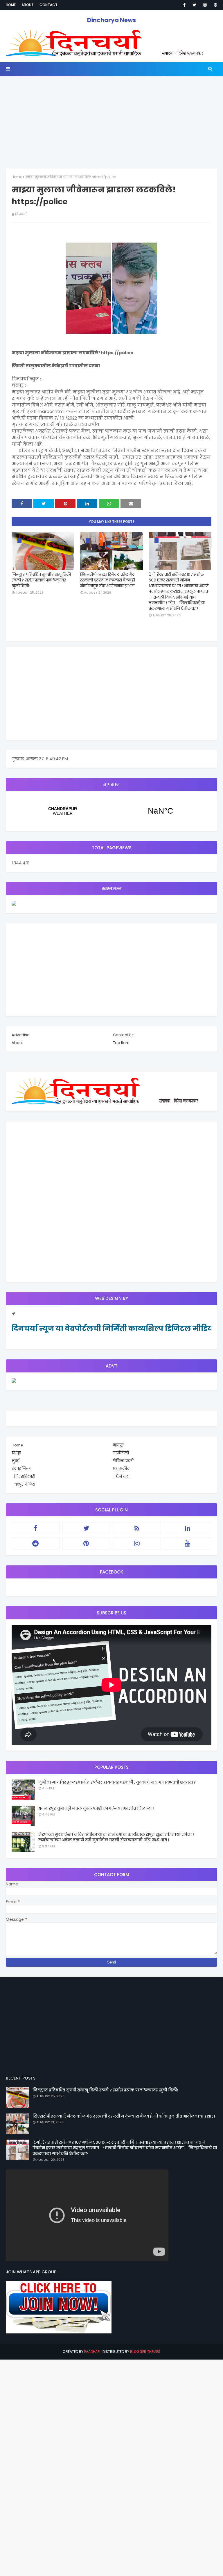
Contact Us (123, 1035)
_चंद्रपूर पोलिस (23, 1484)
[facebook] (184, 5)
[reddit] (36, 1543)
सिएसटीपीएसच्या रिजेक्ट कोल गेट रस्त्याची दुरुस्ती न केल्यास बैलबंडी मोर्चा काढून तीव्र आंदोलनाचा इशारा (108, 580)
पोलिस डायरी (123, 1461)
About (28, 5)
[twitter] (194, 5)
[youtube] (188, 1543)
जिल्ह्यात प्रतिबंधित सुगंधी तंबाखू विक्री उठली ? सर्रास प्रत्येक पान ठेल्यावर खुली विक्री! (41, 580)
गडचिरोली (121, 1453)
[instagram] (205, 5)
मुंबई (15, 1461)
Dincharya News (111, 20)
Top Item (121, 1043)
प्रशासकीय (121, 1469)
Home (11, 5)
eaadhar (92, 2352)
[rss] (137, 1528)
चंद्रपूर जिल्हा (21, 1469)
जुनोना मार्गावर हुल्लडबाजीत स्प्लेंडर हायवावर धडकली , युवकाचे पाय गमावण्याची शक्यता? (117, 1782)
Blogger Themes (145, 2352)
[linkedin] (188, 1528)
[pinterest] (214, 5)
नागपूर (118, 1445)
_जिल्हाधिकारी (23, 1476)
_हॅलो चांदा (121, 1476)
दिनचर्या (21, 214)
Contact (48, 5)
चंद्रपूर (111, 811)
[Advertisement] (111, 119)
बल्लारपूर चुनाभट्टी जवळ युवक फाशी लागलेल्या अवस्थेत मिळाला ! (96, 1808)
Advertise (21, 1035)
